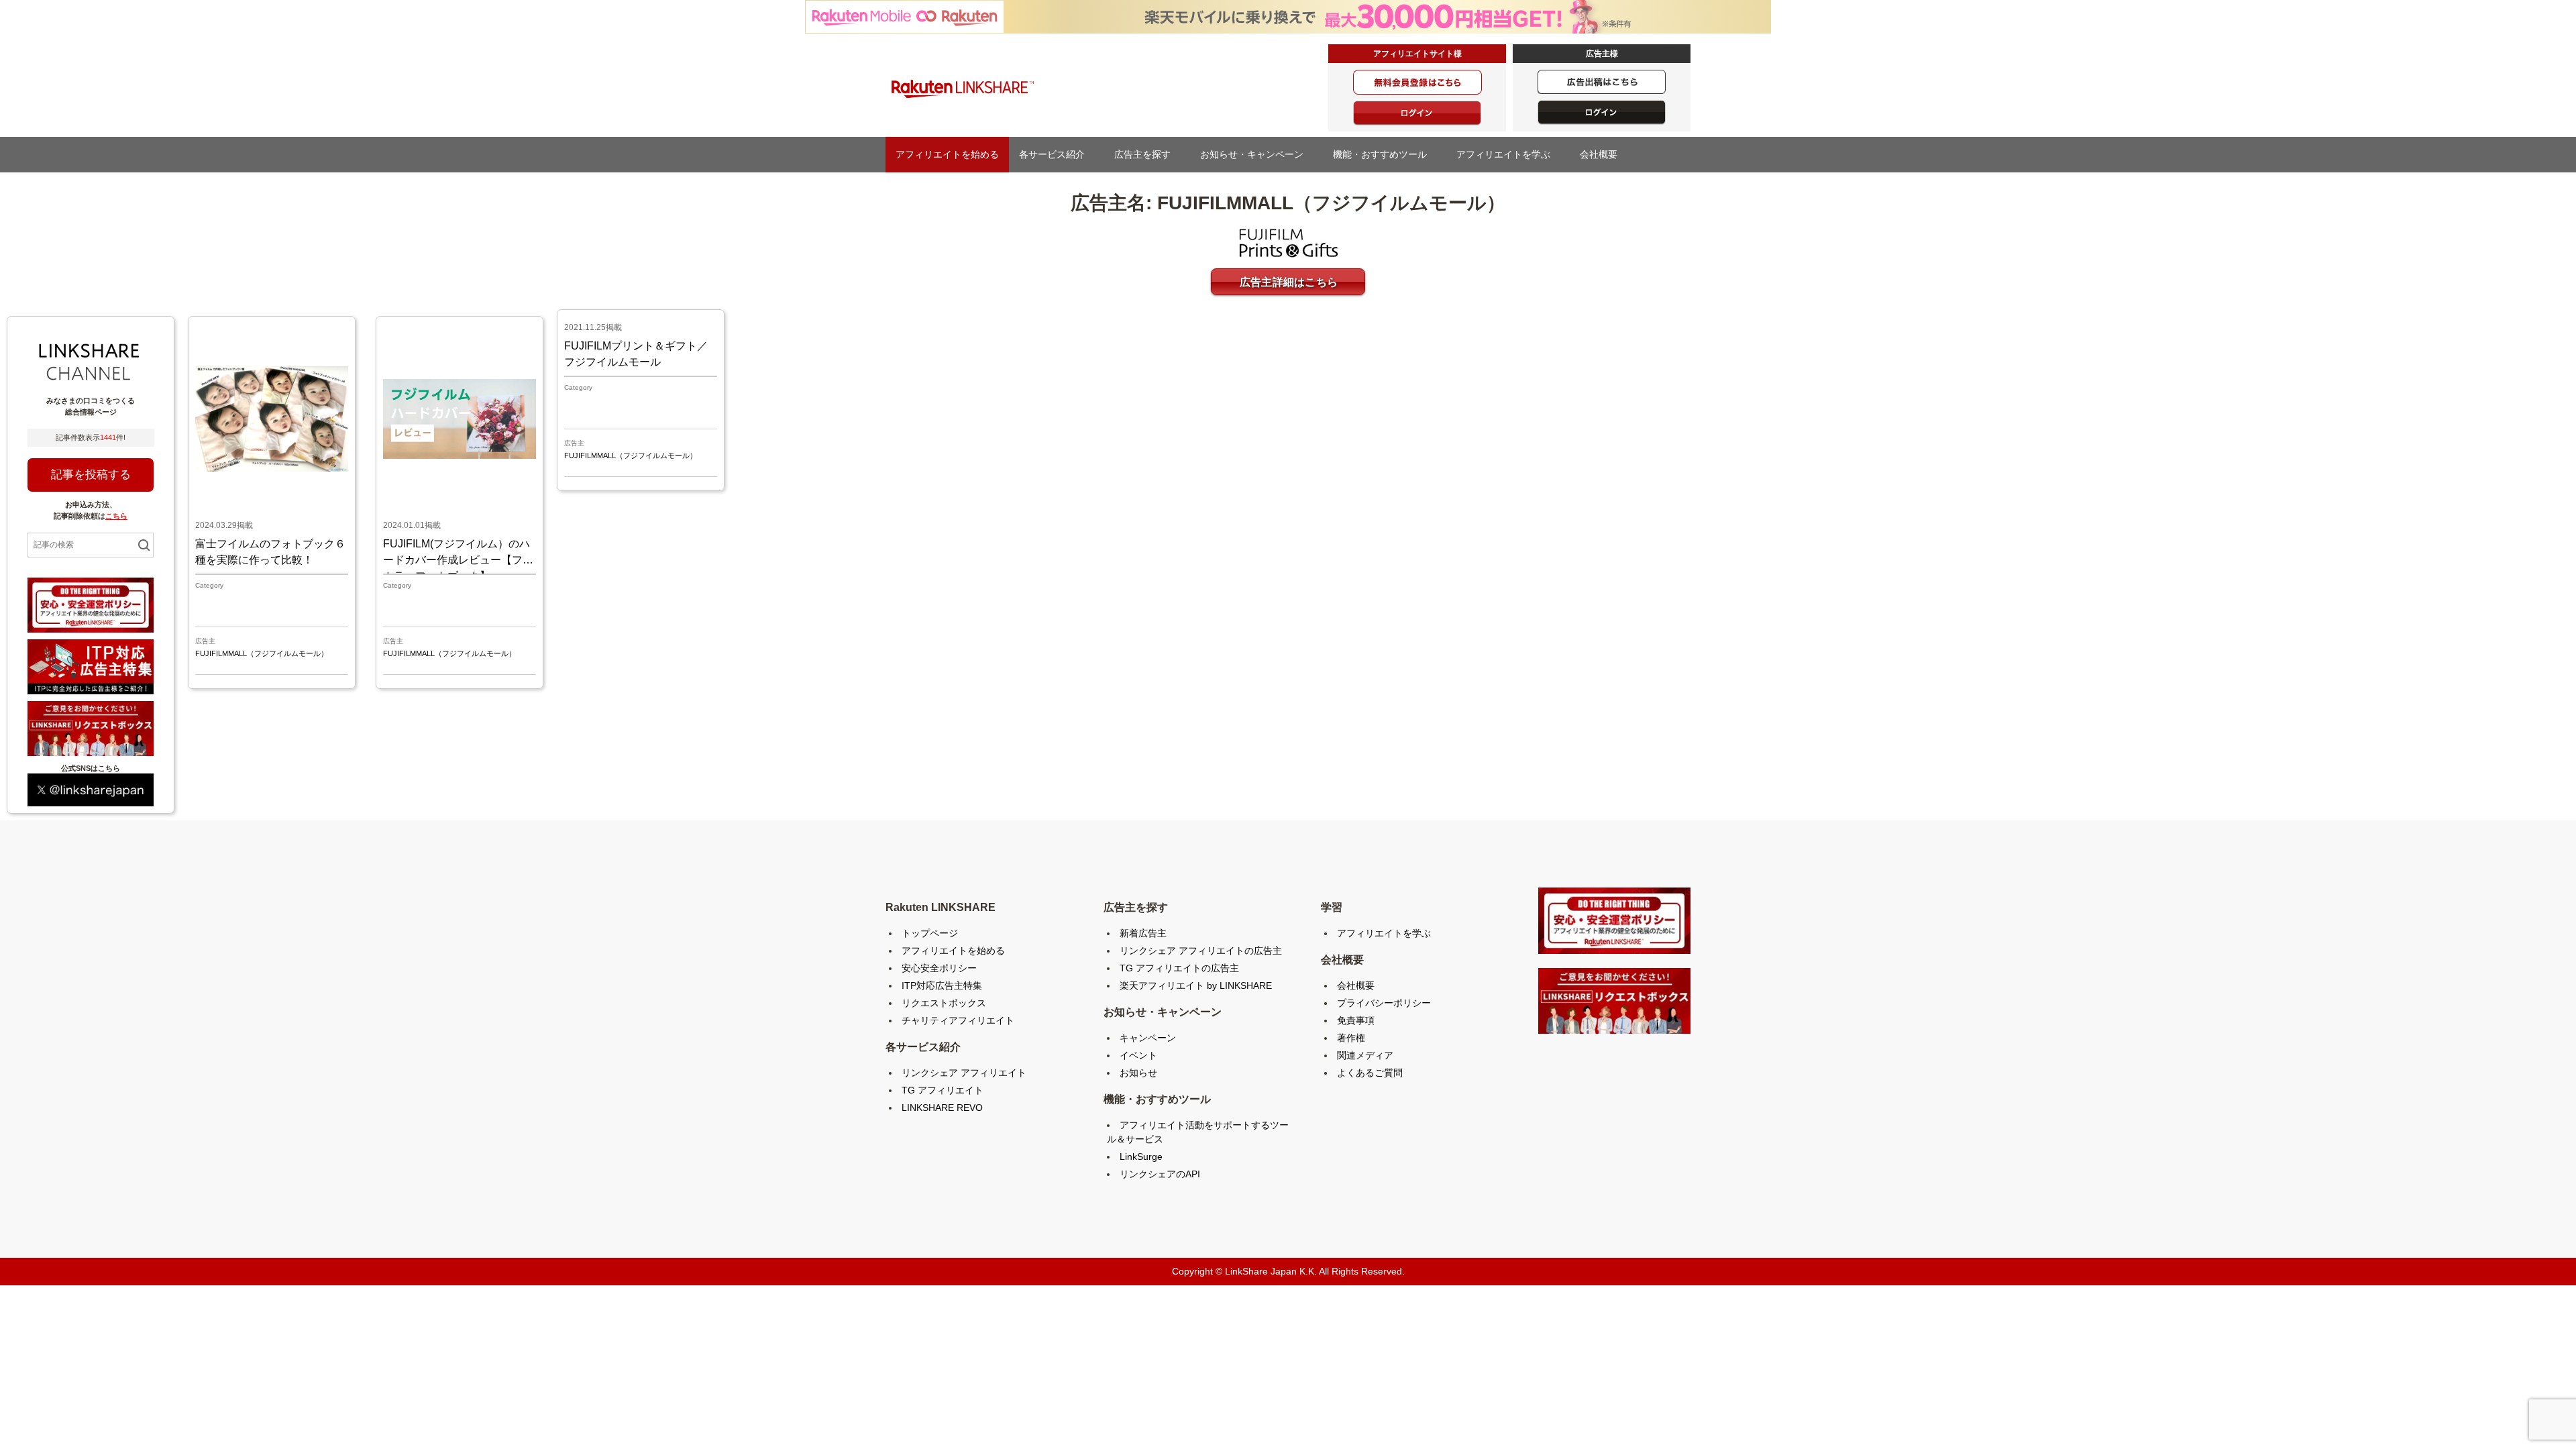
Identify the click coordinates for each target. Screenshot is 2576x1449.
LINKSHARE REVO (942, 1108)
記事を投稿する (91, 475)
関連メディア (1365, 1055)
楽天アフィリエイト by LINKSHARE (1196, 985)
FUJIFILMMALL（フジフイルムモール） (262, 653)
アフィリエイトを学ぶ (1508, 154)
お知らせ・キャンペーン (1256, 154)
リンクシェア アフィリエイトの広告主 (1201, 951)
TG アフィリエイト (943, 1090)
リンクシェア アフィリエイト (964, 1073)
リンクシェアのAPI (1160, 1174)
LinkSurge (1141, 1157)
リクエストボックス (944, 1003)
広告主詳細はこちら (1289, 282)
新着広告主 (1143, 933)
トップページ (930, 933)
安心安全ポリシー (939, 968)
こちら (116, 516)
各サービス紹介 (1057, 154)
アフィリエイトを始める (947, 154)
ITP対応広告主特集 (942, 985)
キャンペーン (1148, 1038)
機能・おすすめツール (1385, 154)
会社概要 (1603, 154)
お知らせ (1138, 1073)
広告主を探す (1147, 154)
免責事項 (1356, 1020)
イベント (1138, 1055)
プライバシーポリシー (1384, 1003)
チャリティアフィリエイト (958, 1020)
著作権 (1351, 1038)
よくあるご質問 (1370, 1073)
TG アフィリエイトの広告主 (1179, 968)
